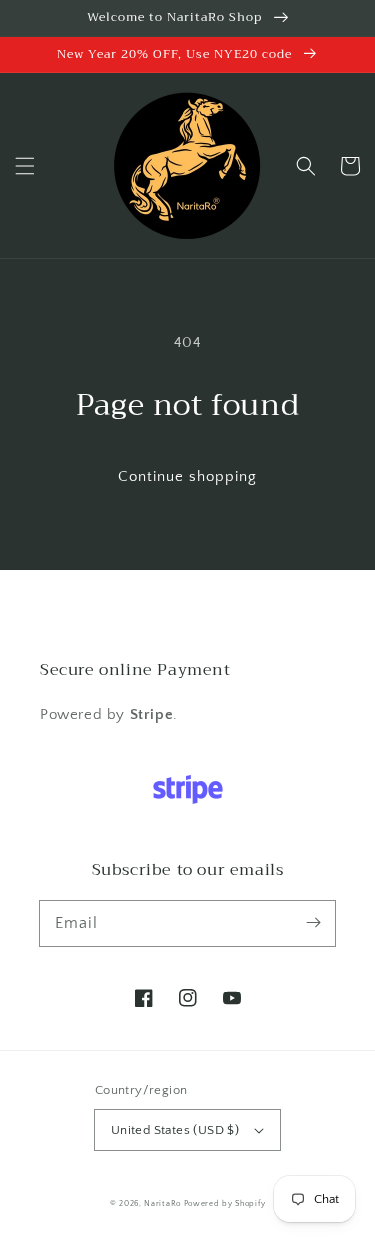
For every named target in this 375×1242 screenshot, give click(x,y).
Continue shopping (187, 476)
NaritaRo (162, 1203)
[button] (25, 166)
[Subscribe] (313, 923)
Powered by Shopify (225, 1203)
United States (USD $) (175, 1130)
